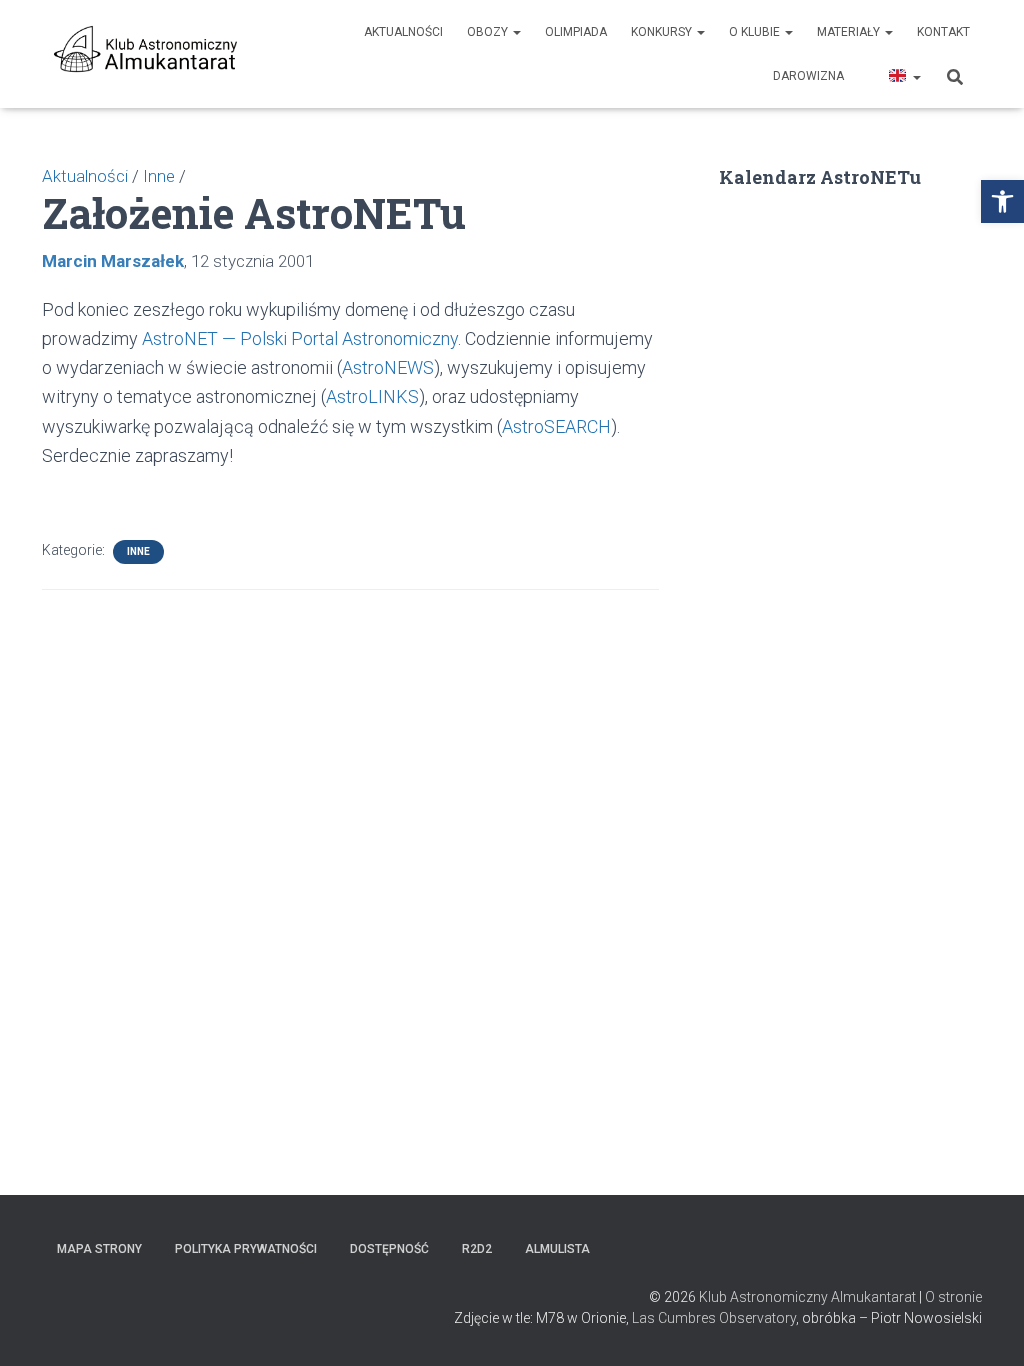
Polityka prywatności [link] (246, 1249)
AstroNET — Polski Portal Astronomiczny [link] (300, 338)
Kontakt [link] (943, 32)
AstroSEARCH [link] (556, 426)
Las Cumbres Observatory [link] (714, 1318)
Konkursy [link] (663, 32)
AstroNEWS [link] (388, 367)
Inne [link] (138, 551)
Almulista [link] (557, 1249)
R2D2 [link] (477, 1249)
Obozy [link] (489, 32)
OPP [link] (864, 76)
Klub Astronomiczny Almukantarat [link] (807, 1297)
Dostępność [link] (389, 1249)
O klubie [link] (756, 32)
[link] (1002, 201)
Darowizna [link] (808, 76)
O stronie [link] (953, 1297)
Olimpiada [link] (576, 32)
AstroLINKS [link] (372, 396)
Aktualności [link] (403, 32)
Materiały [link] (850, 32)
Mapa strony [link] (99, 1249)
